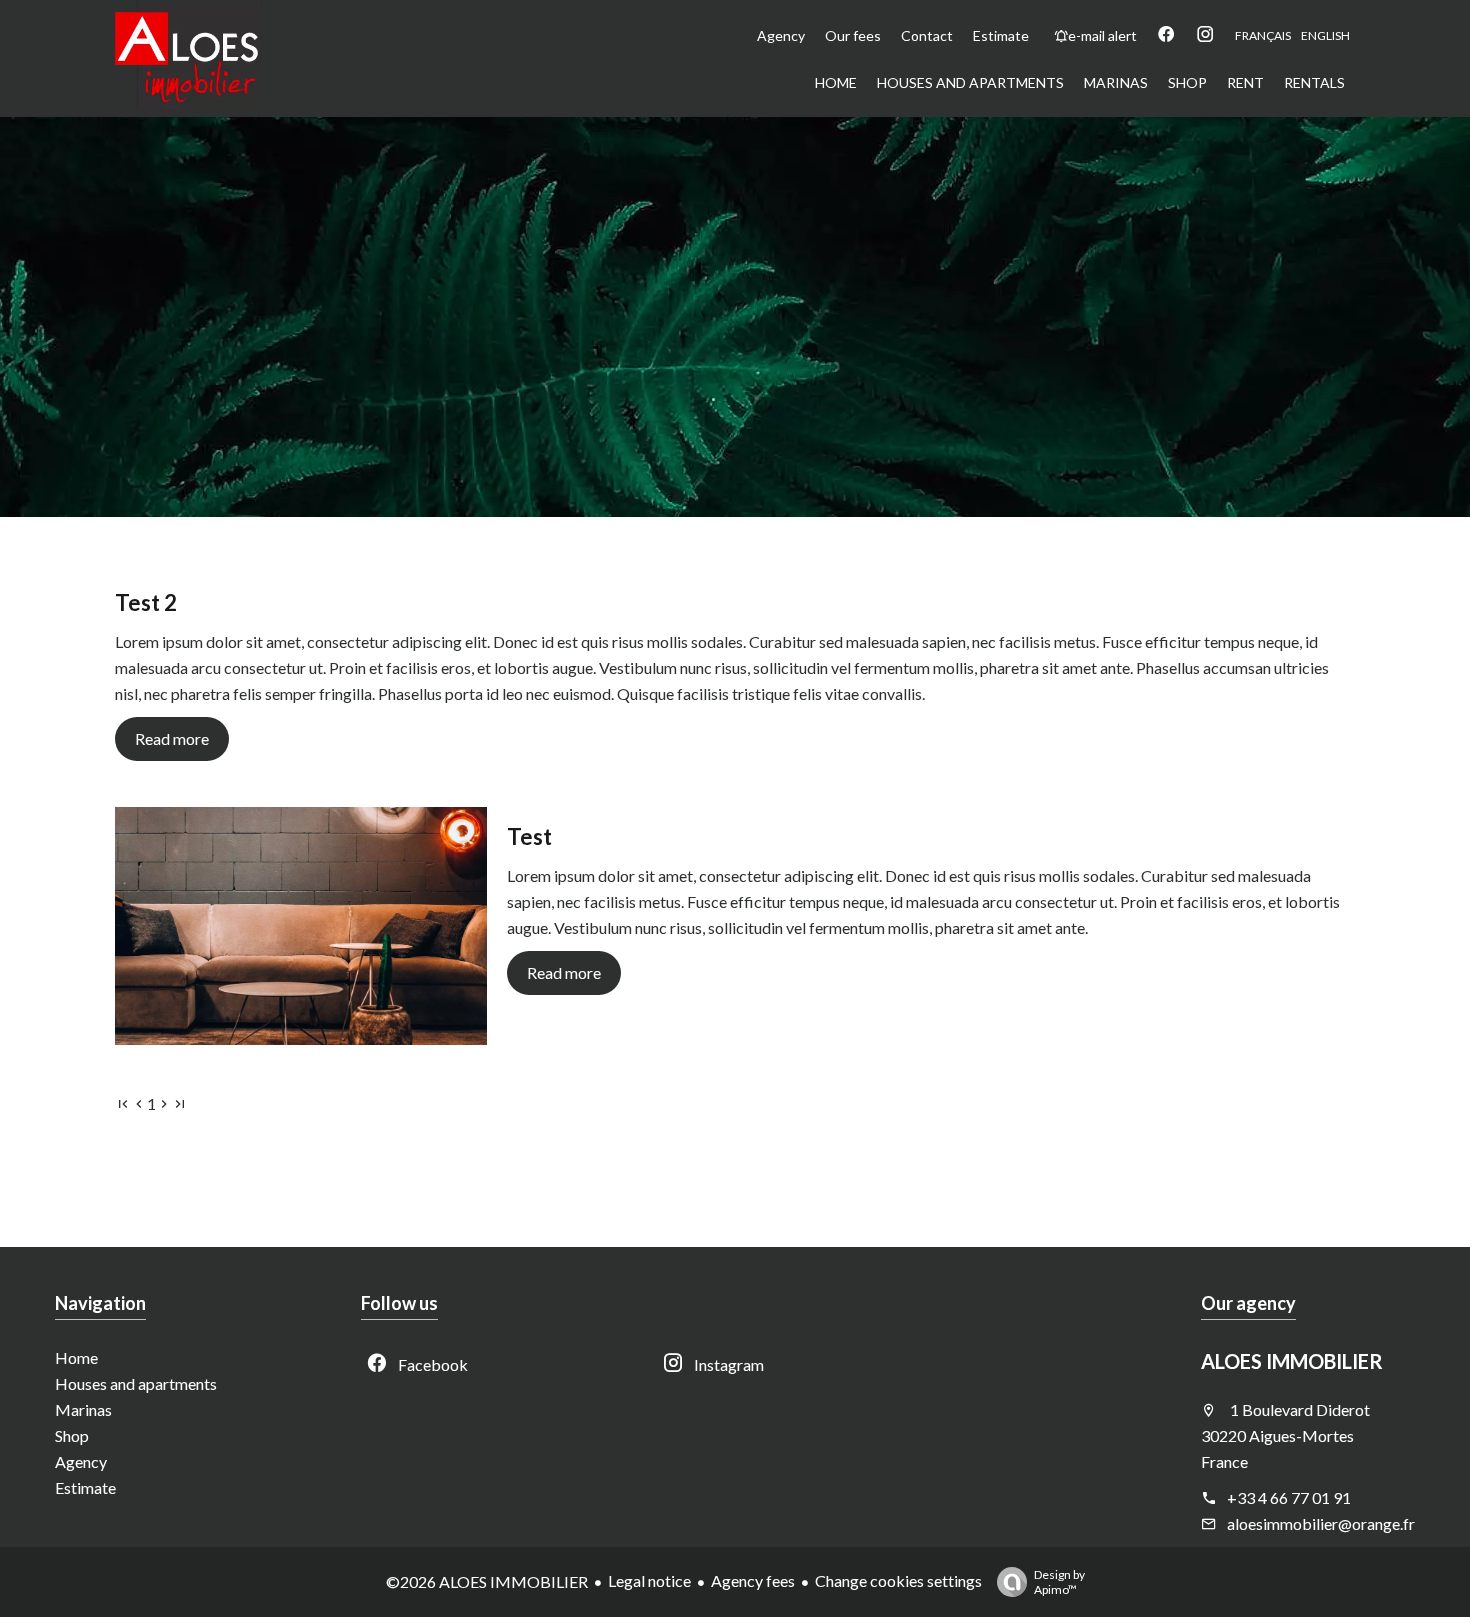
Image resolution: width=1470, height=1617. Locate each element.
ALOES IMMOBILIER (1292, 1361)
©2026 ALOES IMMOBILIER (487, 1581)
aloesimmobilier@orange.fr (1321, 1523)
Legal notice (649, 1580)
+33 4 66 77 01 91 (1289, 1497)
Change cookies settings (898, 1580)
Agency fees (753, 1580)
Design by (1059, 1582)
